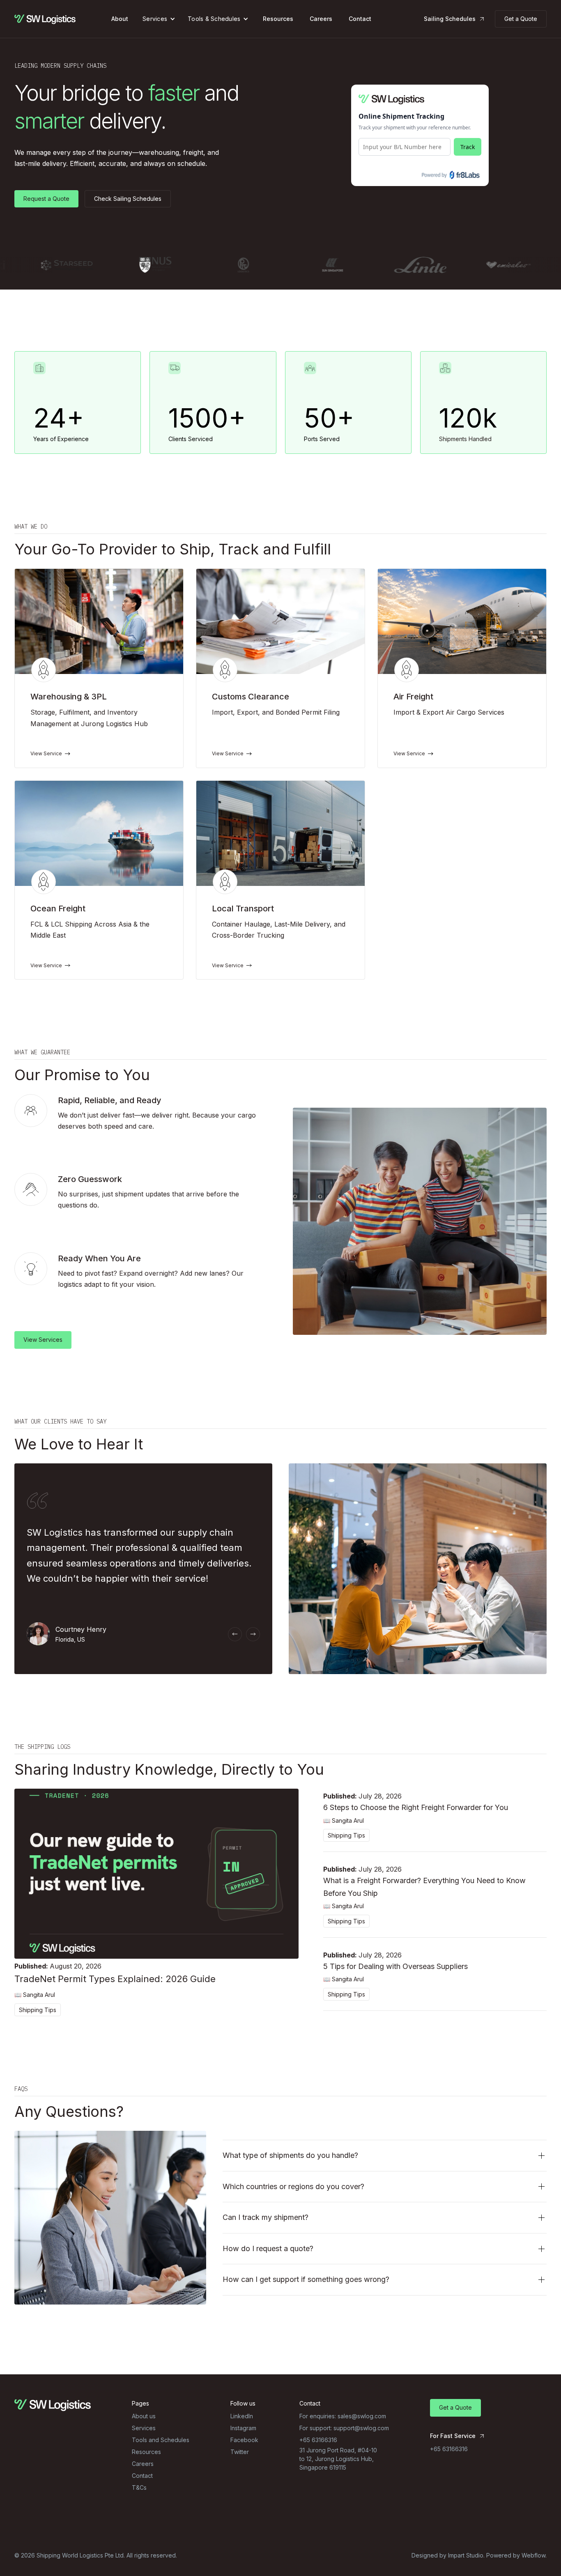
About (120, 19)
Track (468, 147)
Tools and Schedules (161, 2440)
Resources (278, 19)
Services (155, 19)
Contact (360, 19)
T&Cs (139, 2487)
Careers (321, 19)
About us (144, 2416)
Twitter (240, 2452)
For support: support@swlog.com (344, 2428)
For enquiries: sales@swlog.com (343, 2416)
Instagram (243, 2428)
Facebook (244, 2440)
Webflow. (534, 2555)
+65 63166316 (449, 2449)
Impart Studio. (466, 2555)
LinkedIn (242, 2416)
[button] (159, 19)
